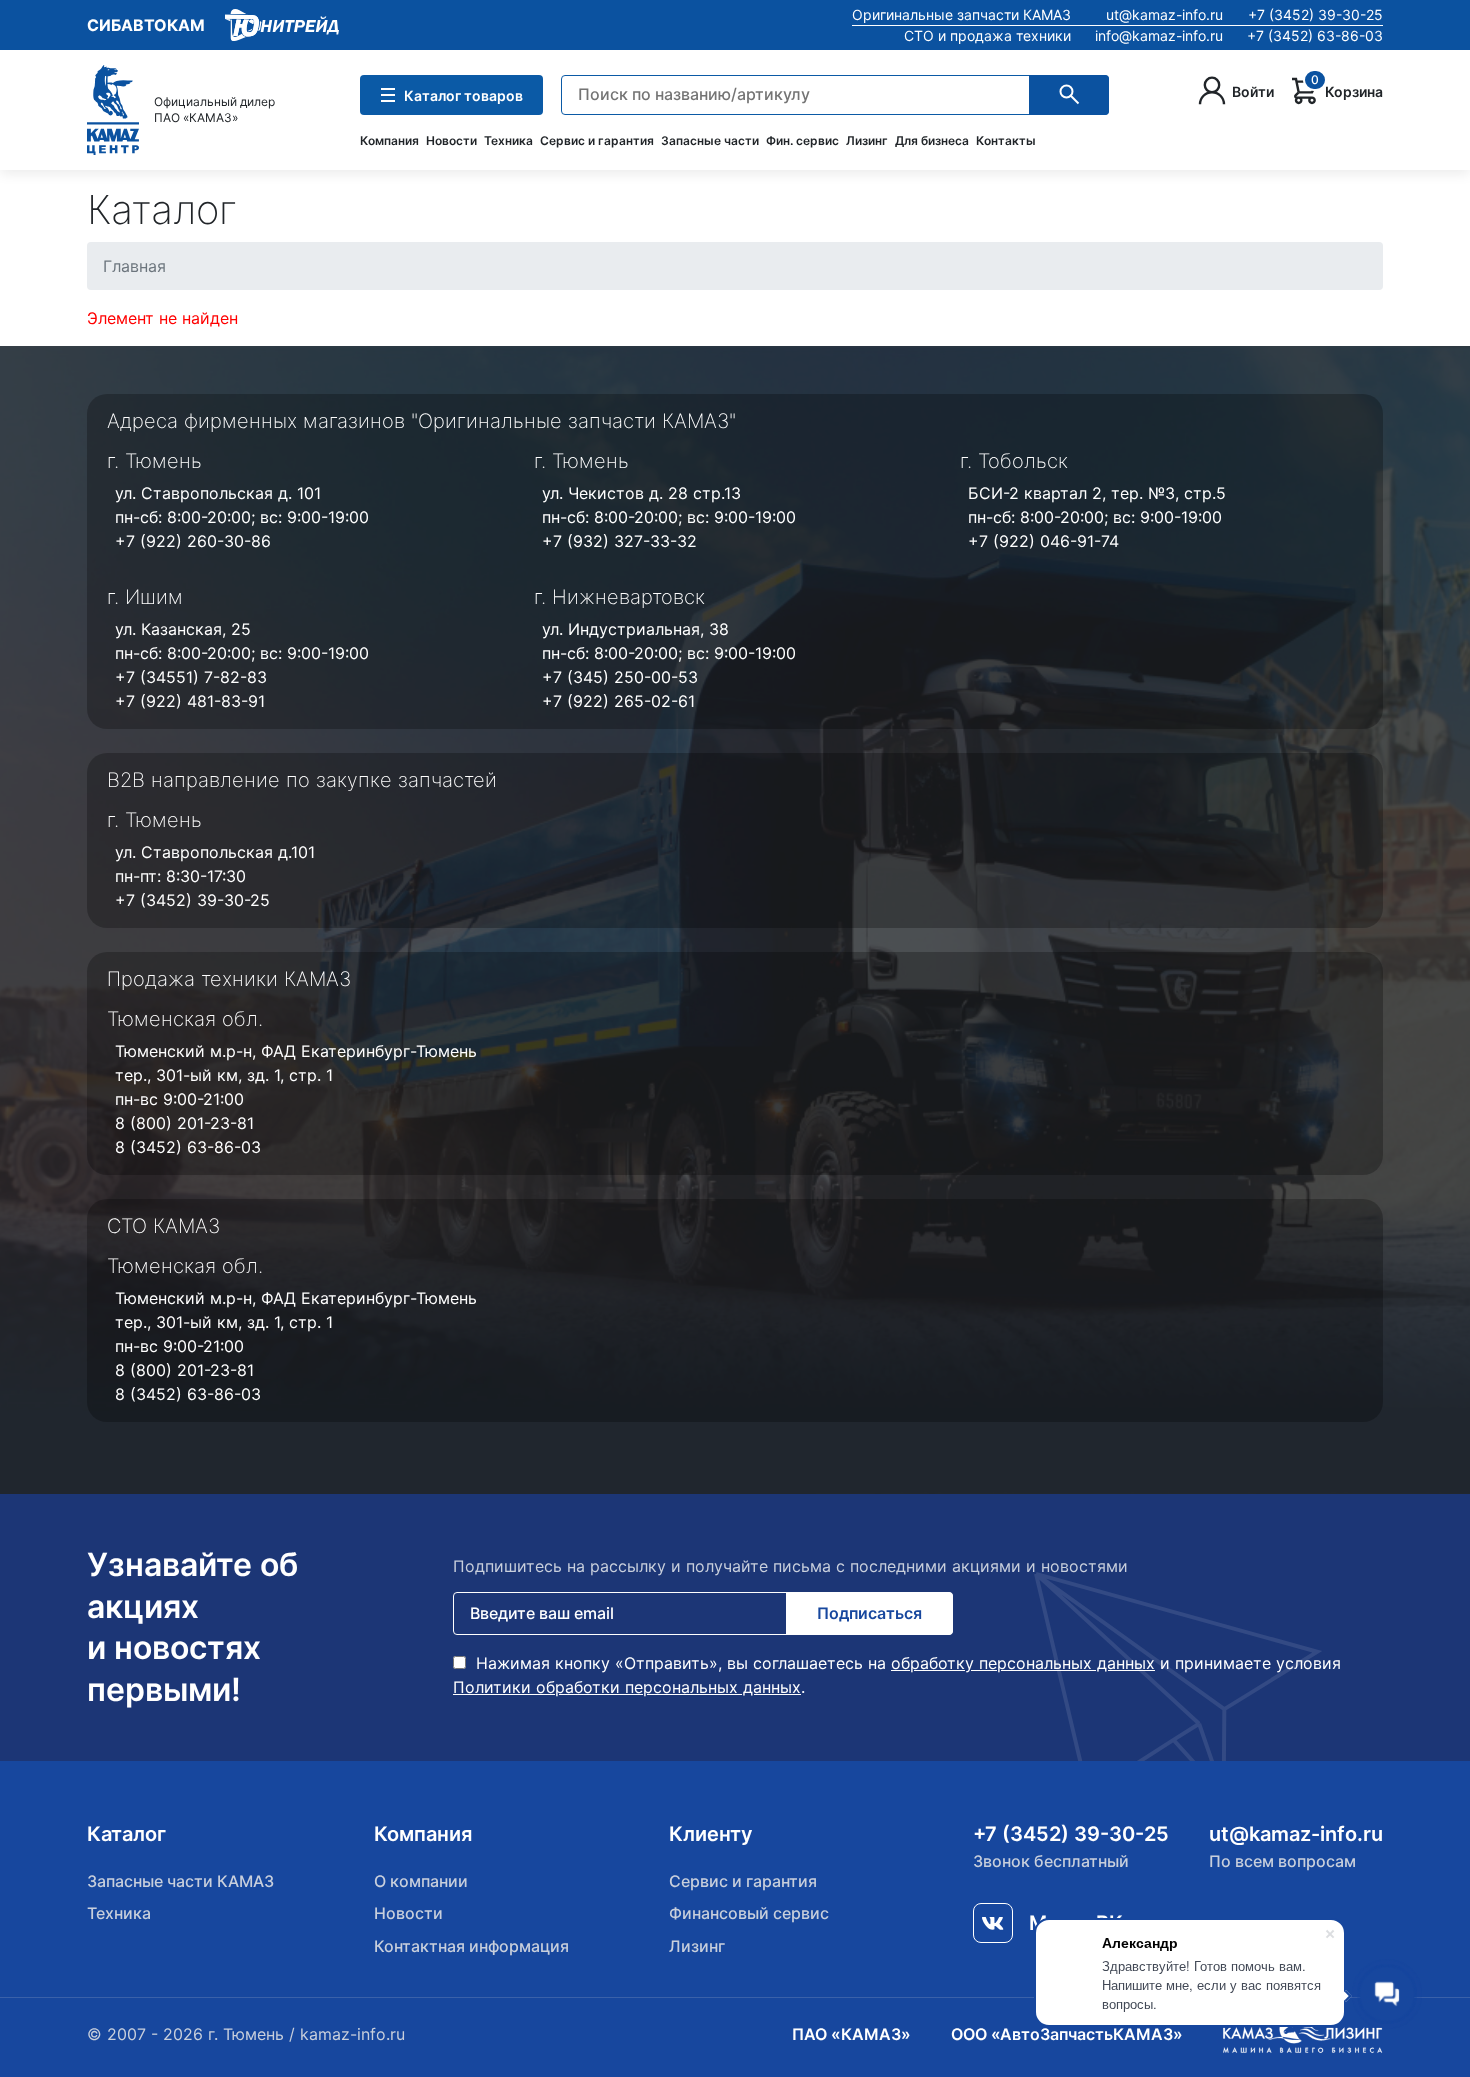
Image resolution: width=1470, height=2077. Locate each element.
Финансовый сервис (749, 1913)
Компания (389, 140)
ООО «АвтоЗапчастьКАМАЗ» (1067, 2034)
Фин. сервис (802, 140)
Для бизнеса (932, 140)
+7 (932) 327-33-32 (619, 541)
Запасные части (710, 140)
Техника (508, 140)
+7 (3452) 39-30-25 (1315, 14)
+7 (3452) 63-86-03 (1315, 35)
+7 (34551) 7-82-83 (191, 677)
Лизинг (867, 140)
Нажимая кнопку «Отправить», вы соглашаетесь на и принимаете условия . (897, 1675)
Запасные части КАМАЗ (180, 1881)
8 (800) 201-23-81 (184, 1123)
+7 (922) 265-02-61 (618, 701)
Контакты (1006, 140)
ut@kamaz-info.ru (1164, 14)
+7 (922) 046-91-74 (1043, 541)
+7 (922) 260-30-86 (193, 541)
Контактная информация (471, 1946)
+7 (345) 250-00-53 (620, 677)
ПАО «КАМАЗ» (851, 2034)
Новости (451, 140)
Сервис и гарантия (597, 140)
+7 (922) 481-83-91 (190, 701)
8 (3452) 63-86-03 (188, 1147)
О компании (421, 1881)
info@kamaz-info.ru (1159, 35)
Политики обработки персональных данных (627, 1687)
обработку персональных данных (1023, 1663)
